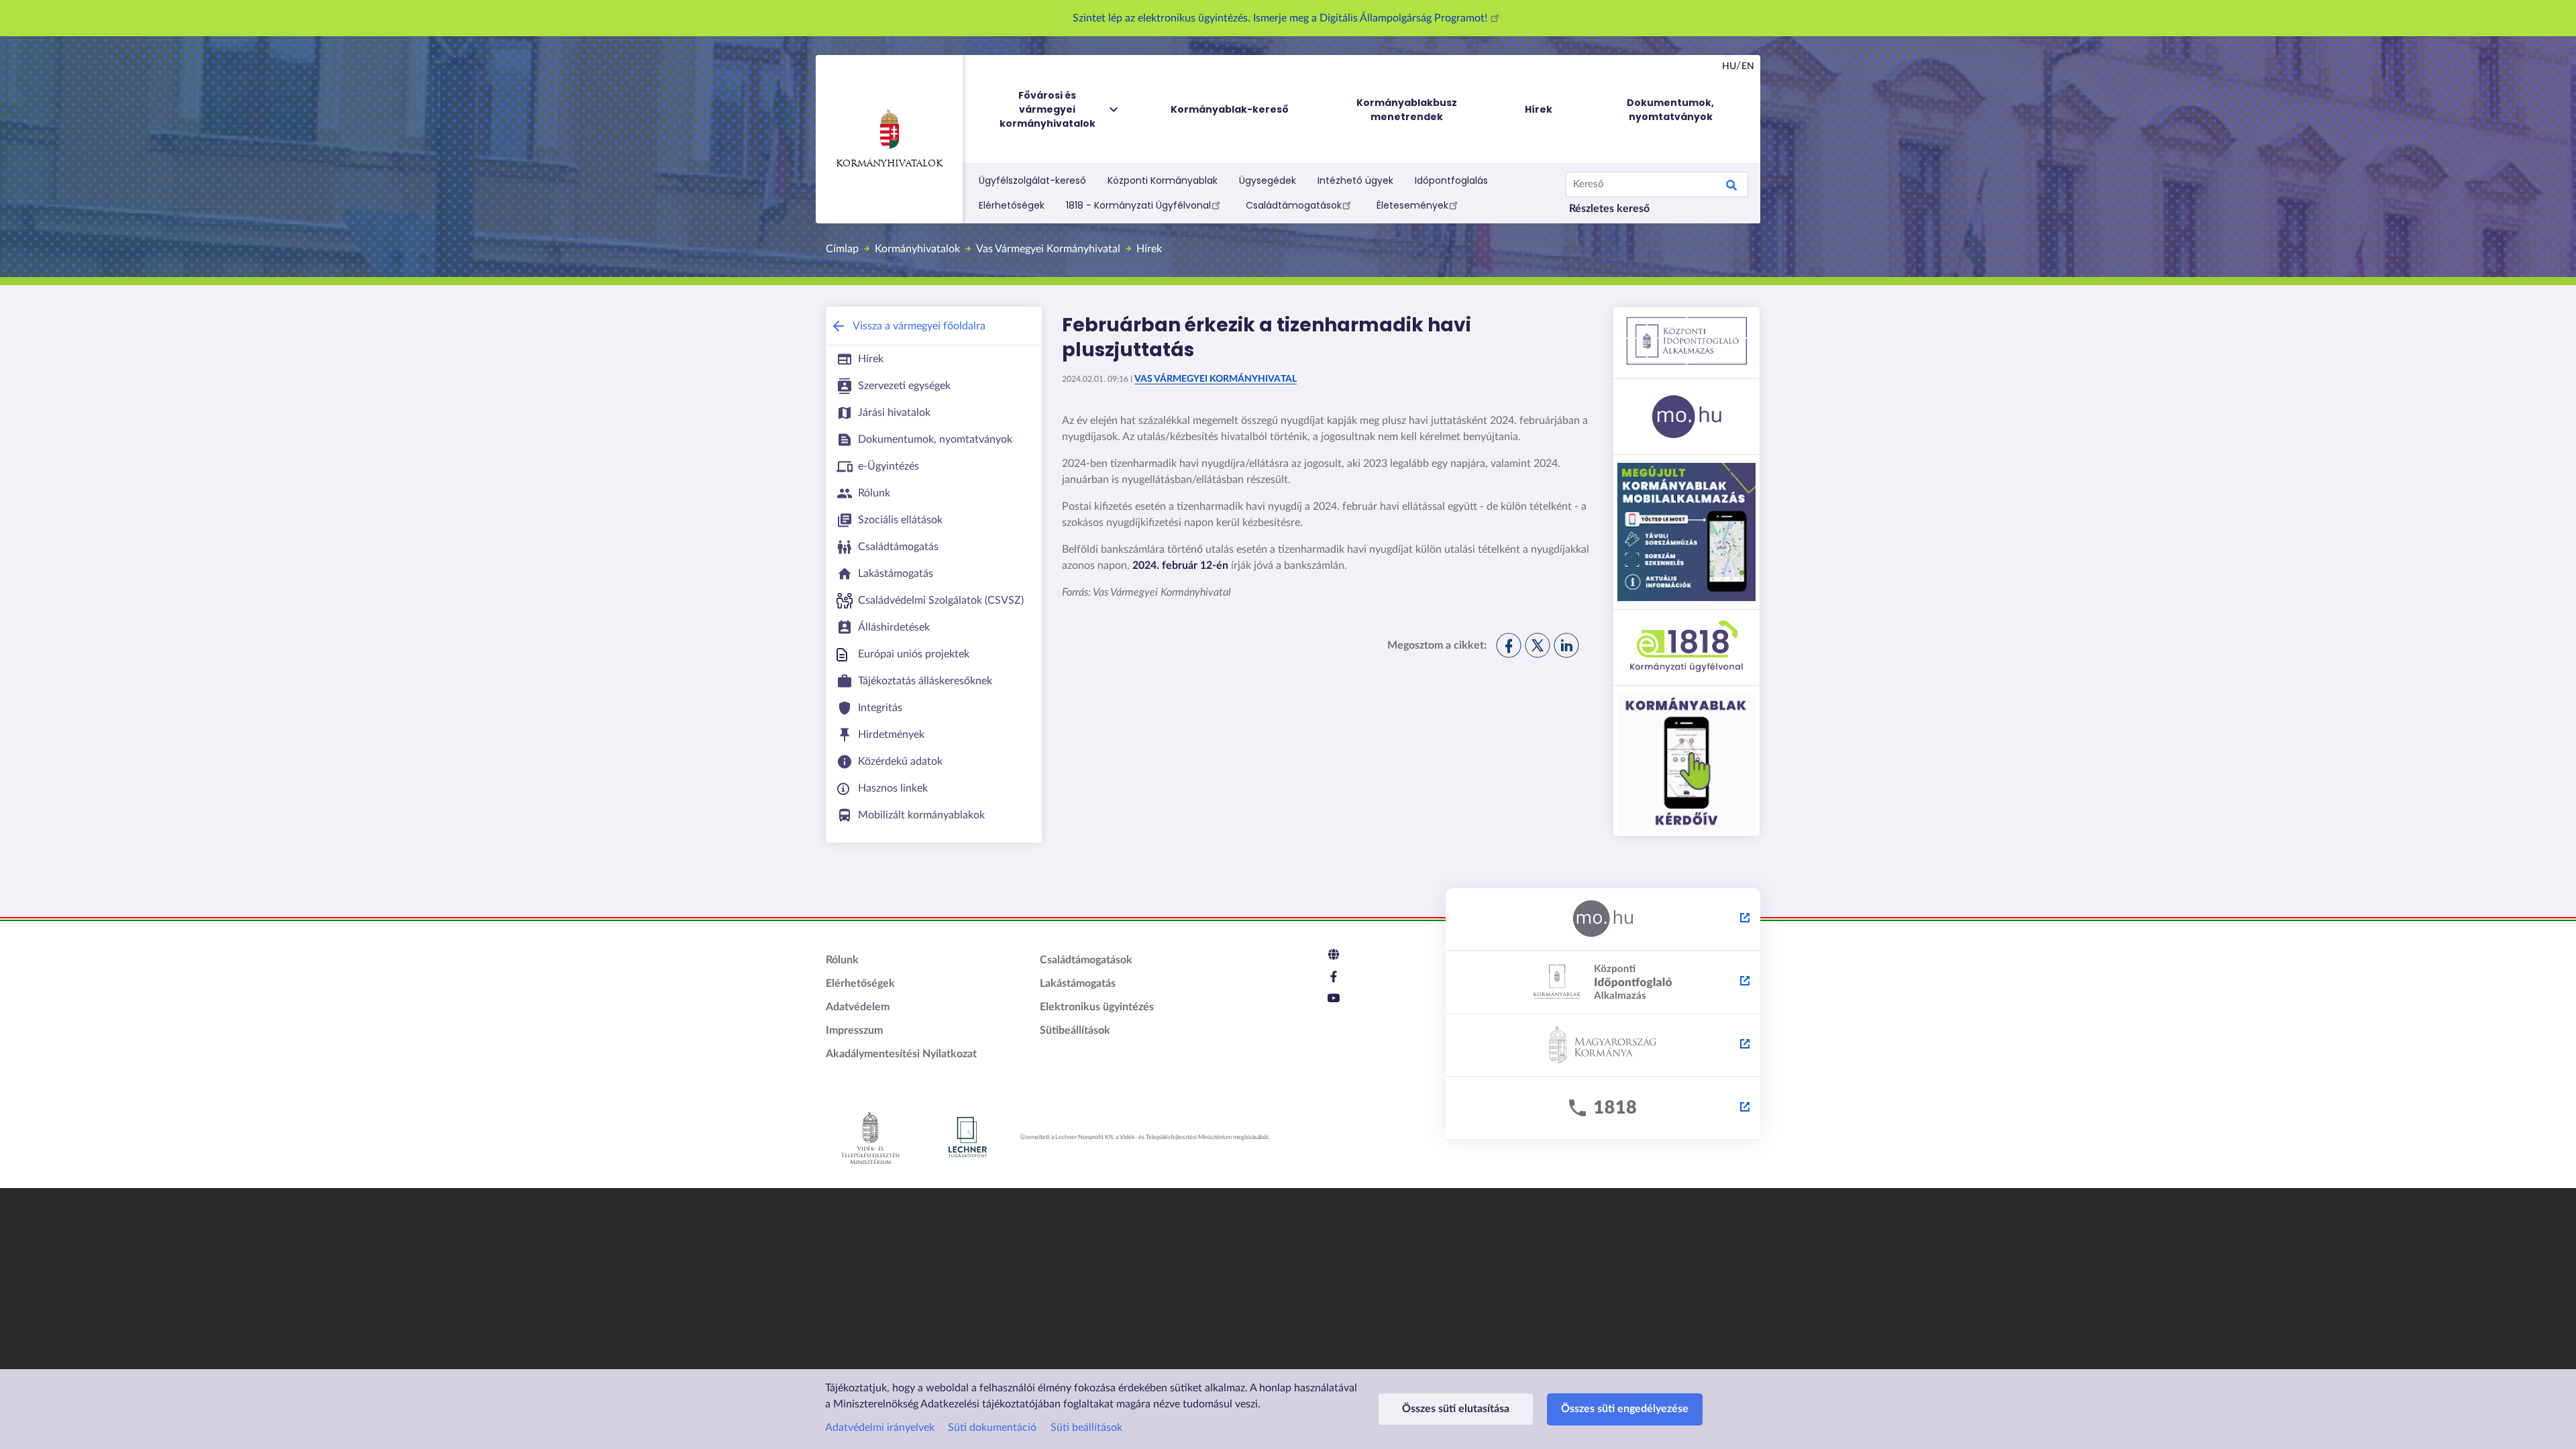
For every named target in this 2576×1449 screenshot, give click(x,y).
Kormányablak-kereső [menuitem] (1230, 109)
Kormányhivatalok (889, 164)
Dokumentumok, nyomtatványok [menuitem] (1670, 110)
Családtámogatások (1294, 205)
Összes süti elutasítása (1456, 1409)
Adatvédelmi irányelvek (880, 1428)
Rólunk (842, 960)
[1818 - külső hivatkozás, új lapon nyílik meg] (1603, 1109)
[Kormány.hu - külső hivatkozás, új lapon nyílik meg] (1603, 1046)
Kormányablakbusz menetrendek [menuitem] (1407, 110)
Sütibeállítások (1075, 1030)
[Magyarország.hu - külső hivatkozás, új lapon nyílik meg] (1603, 920)
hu (1729, 66)
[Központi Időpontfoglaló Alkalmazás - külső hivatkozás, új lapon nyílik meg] (1603, 983)
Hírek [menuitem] (1539, 109)
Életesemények (1412, 205)
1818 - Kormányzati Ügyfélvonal (1138, 205)
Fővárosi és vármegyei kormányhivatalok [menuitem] (1048, 109)
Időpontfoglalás (1451, 180)
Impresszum (854, 1030)
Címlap (842, 249)
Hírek (1149, 249)
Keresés (1731, 187)
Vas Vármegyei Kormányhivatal (1048, 249)
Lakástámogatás (1078, 983)
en (1748, 66)
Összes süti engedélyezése (1625, 1409)
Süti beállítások (1086, 1428)
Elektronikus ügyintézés (1097, 1007)
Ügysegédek (1268, 180)
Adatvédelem (858, 1007)
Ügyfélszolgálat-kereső (1032, 180)
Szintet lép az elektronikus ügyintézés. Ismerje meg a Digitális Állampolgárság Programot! (1281, 18)
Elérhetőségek (1012, 205)
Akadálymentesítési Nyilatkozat (901, 1054)
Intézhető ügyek (1355, 180)
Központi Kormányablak (1163, 180)
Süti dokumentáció (992, 1428)
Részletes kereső (1609, 209)
